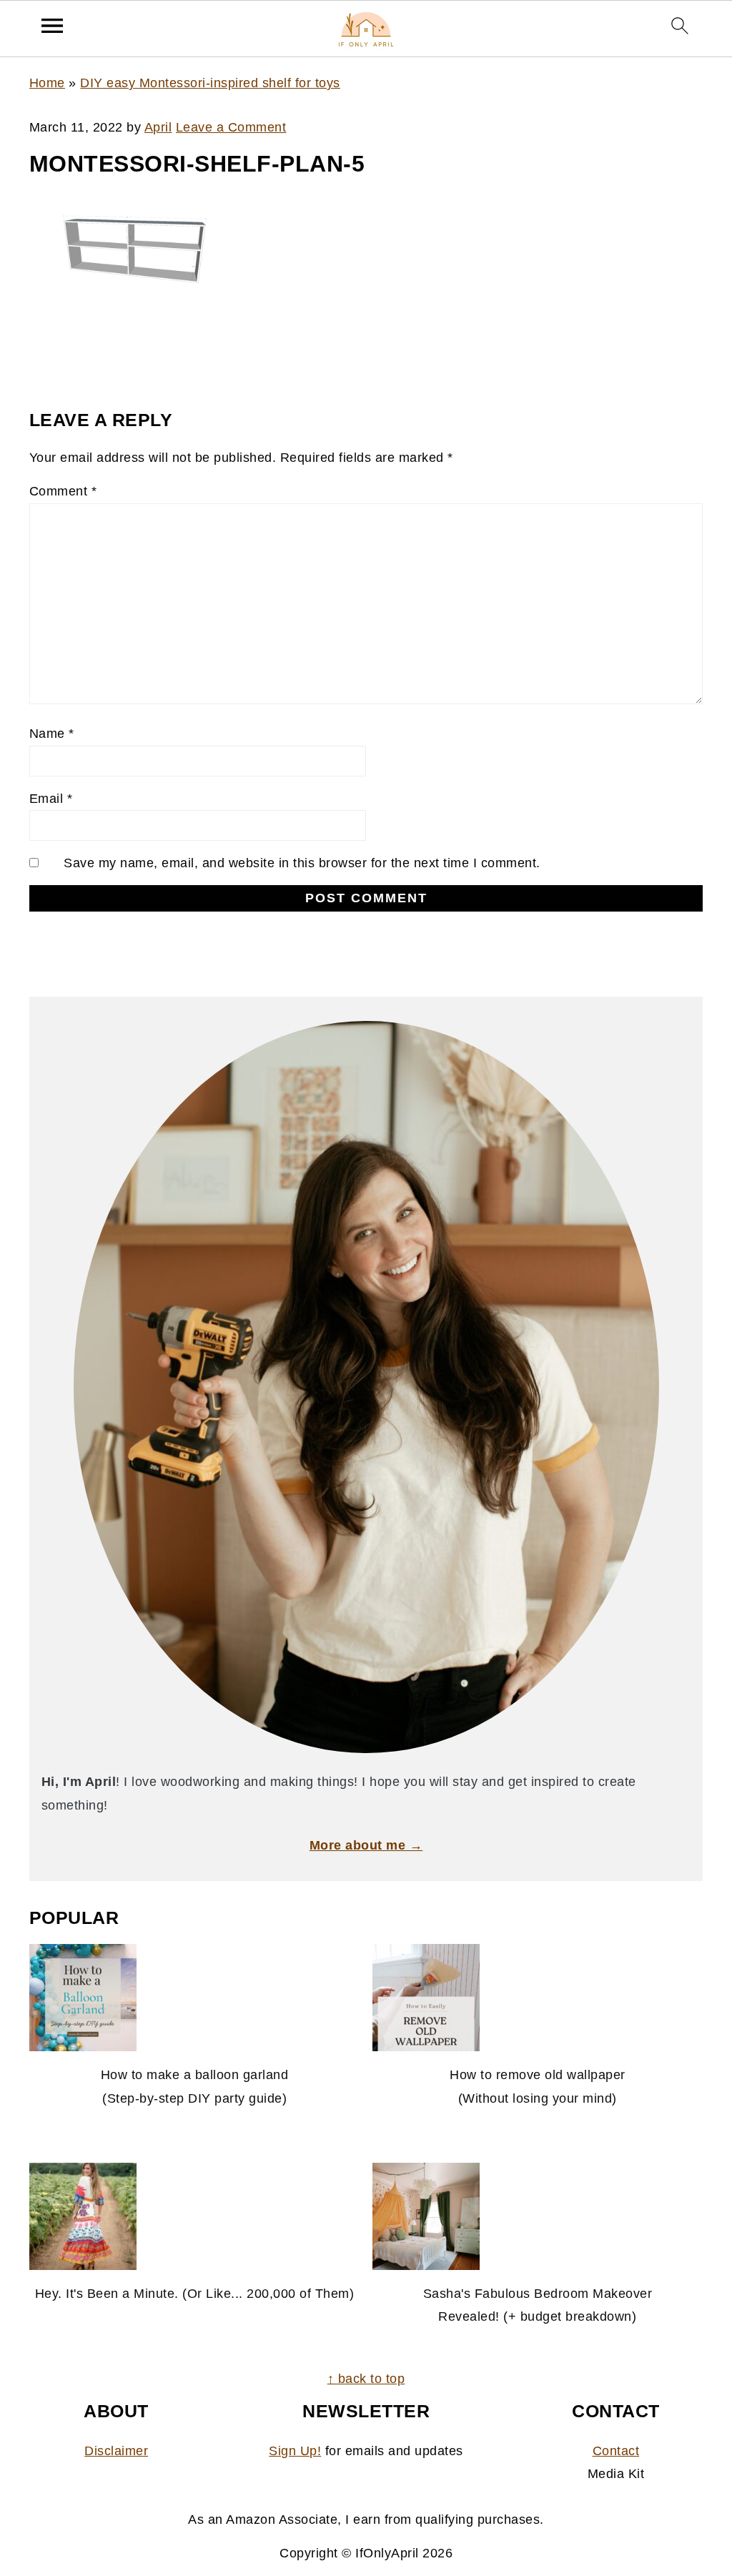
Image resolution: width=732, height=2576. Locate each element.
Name (52, 734)
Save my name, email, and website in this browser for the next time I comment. (302, 863)
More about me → (366, 1845)
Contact (616, 2451)
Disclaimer (116, 2451)
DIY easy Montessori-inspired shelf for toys (210, 83)
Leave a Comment (231, 127)
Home (47, 83)
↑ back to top (366, 2379)
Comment (63, 491)
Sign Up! (295, 2451)
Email (51, 799)
